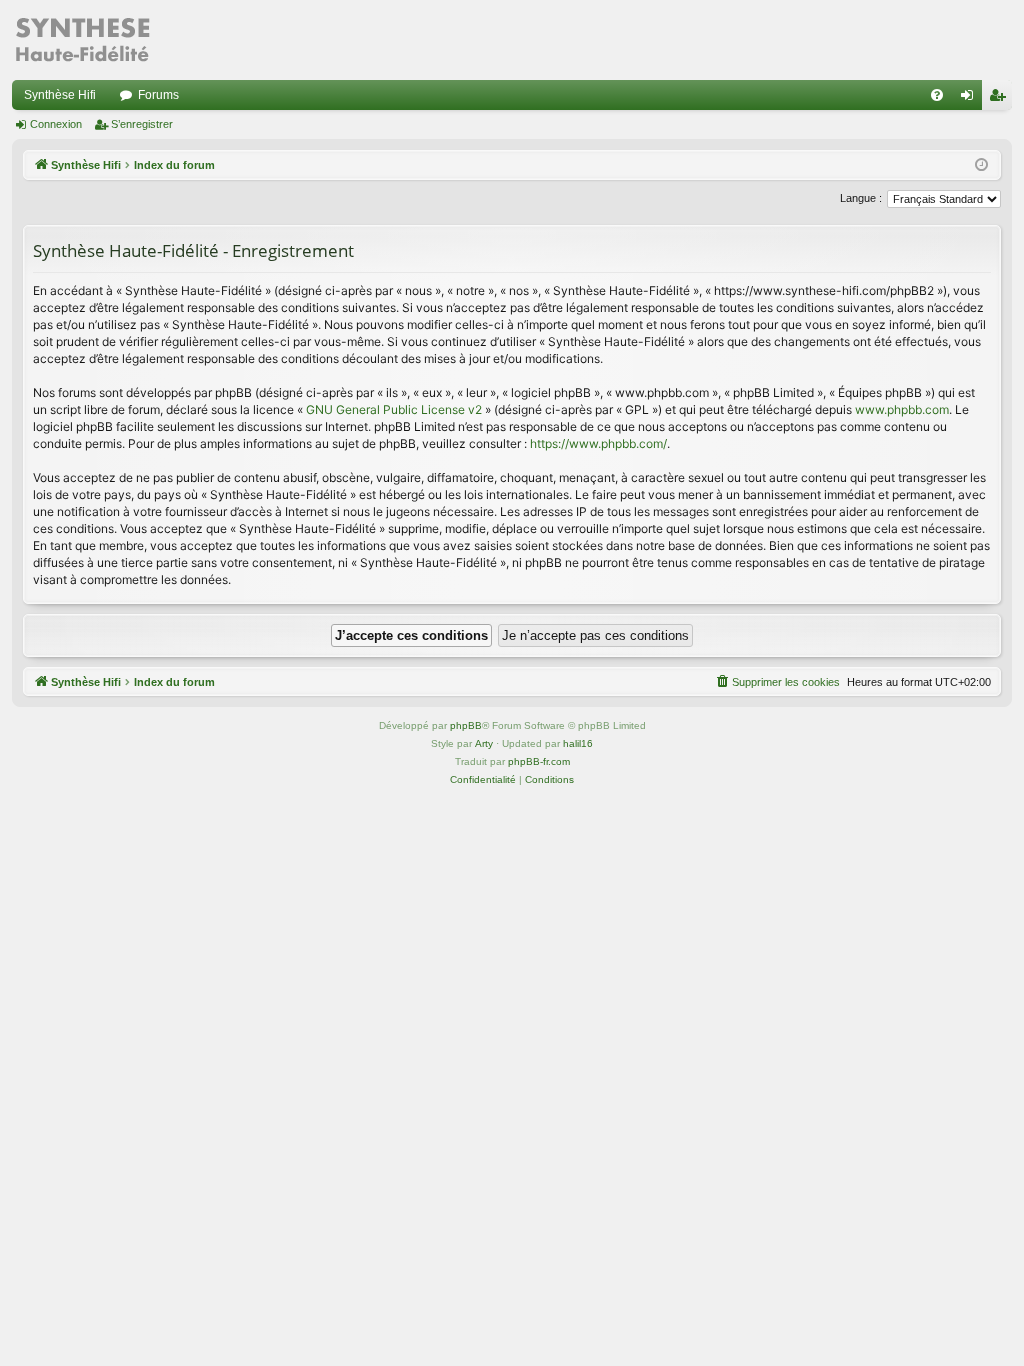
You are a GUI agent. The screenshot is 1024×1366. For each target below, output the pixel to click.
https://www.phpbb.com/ (598, 443)
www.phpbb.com (902, 409)
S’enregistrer (142, 124)
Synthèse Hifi (60, 95)
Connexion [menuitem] (971, 99)
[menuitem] (937, 95)
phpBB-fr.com (539, 761)
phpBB (466, 725)
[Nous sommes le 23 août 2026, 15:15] (981, 165)
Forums (158, 95)
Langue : (861, 198)
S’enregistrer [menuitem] (1001, 99)
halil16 (578, 743)
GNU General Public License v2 (394, 409)
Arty (484, 743)
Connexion (56, 124)
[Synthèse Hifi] (82, 40)
